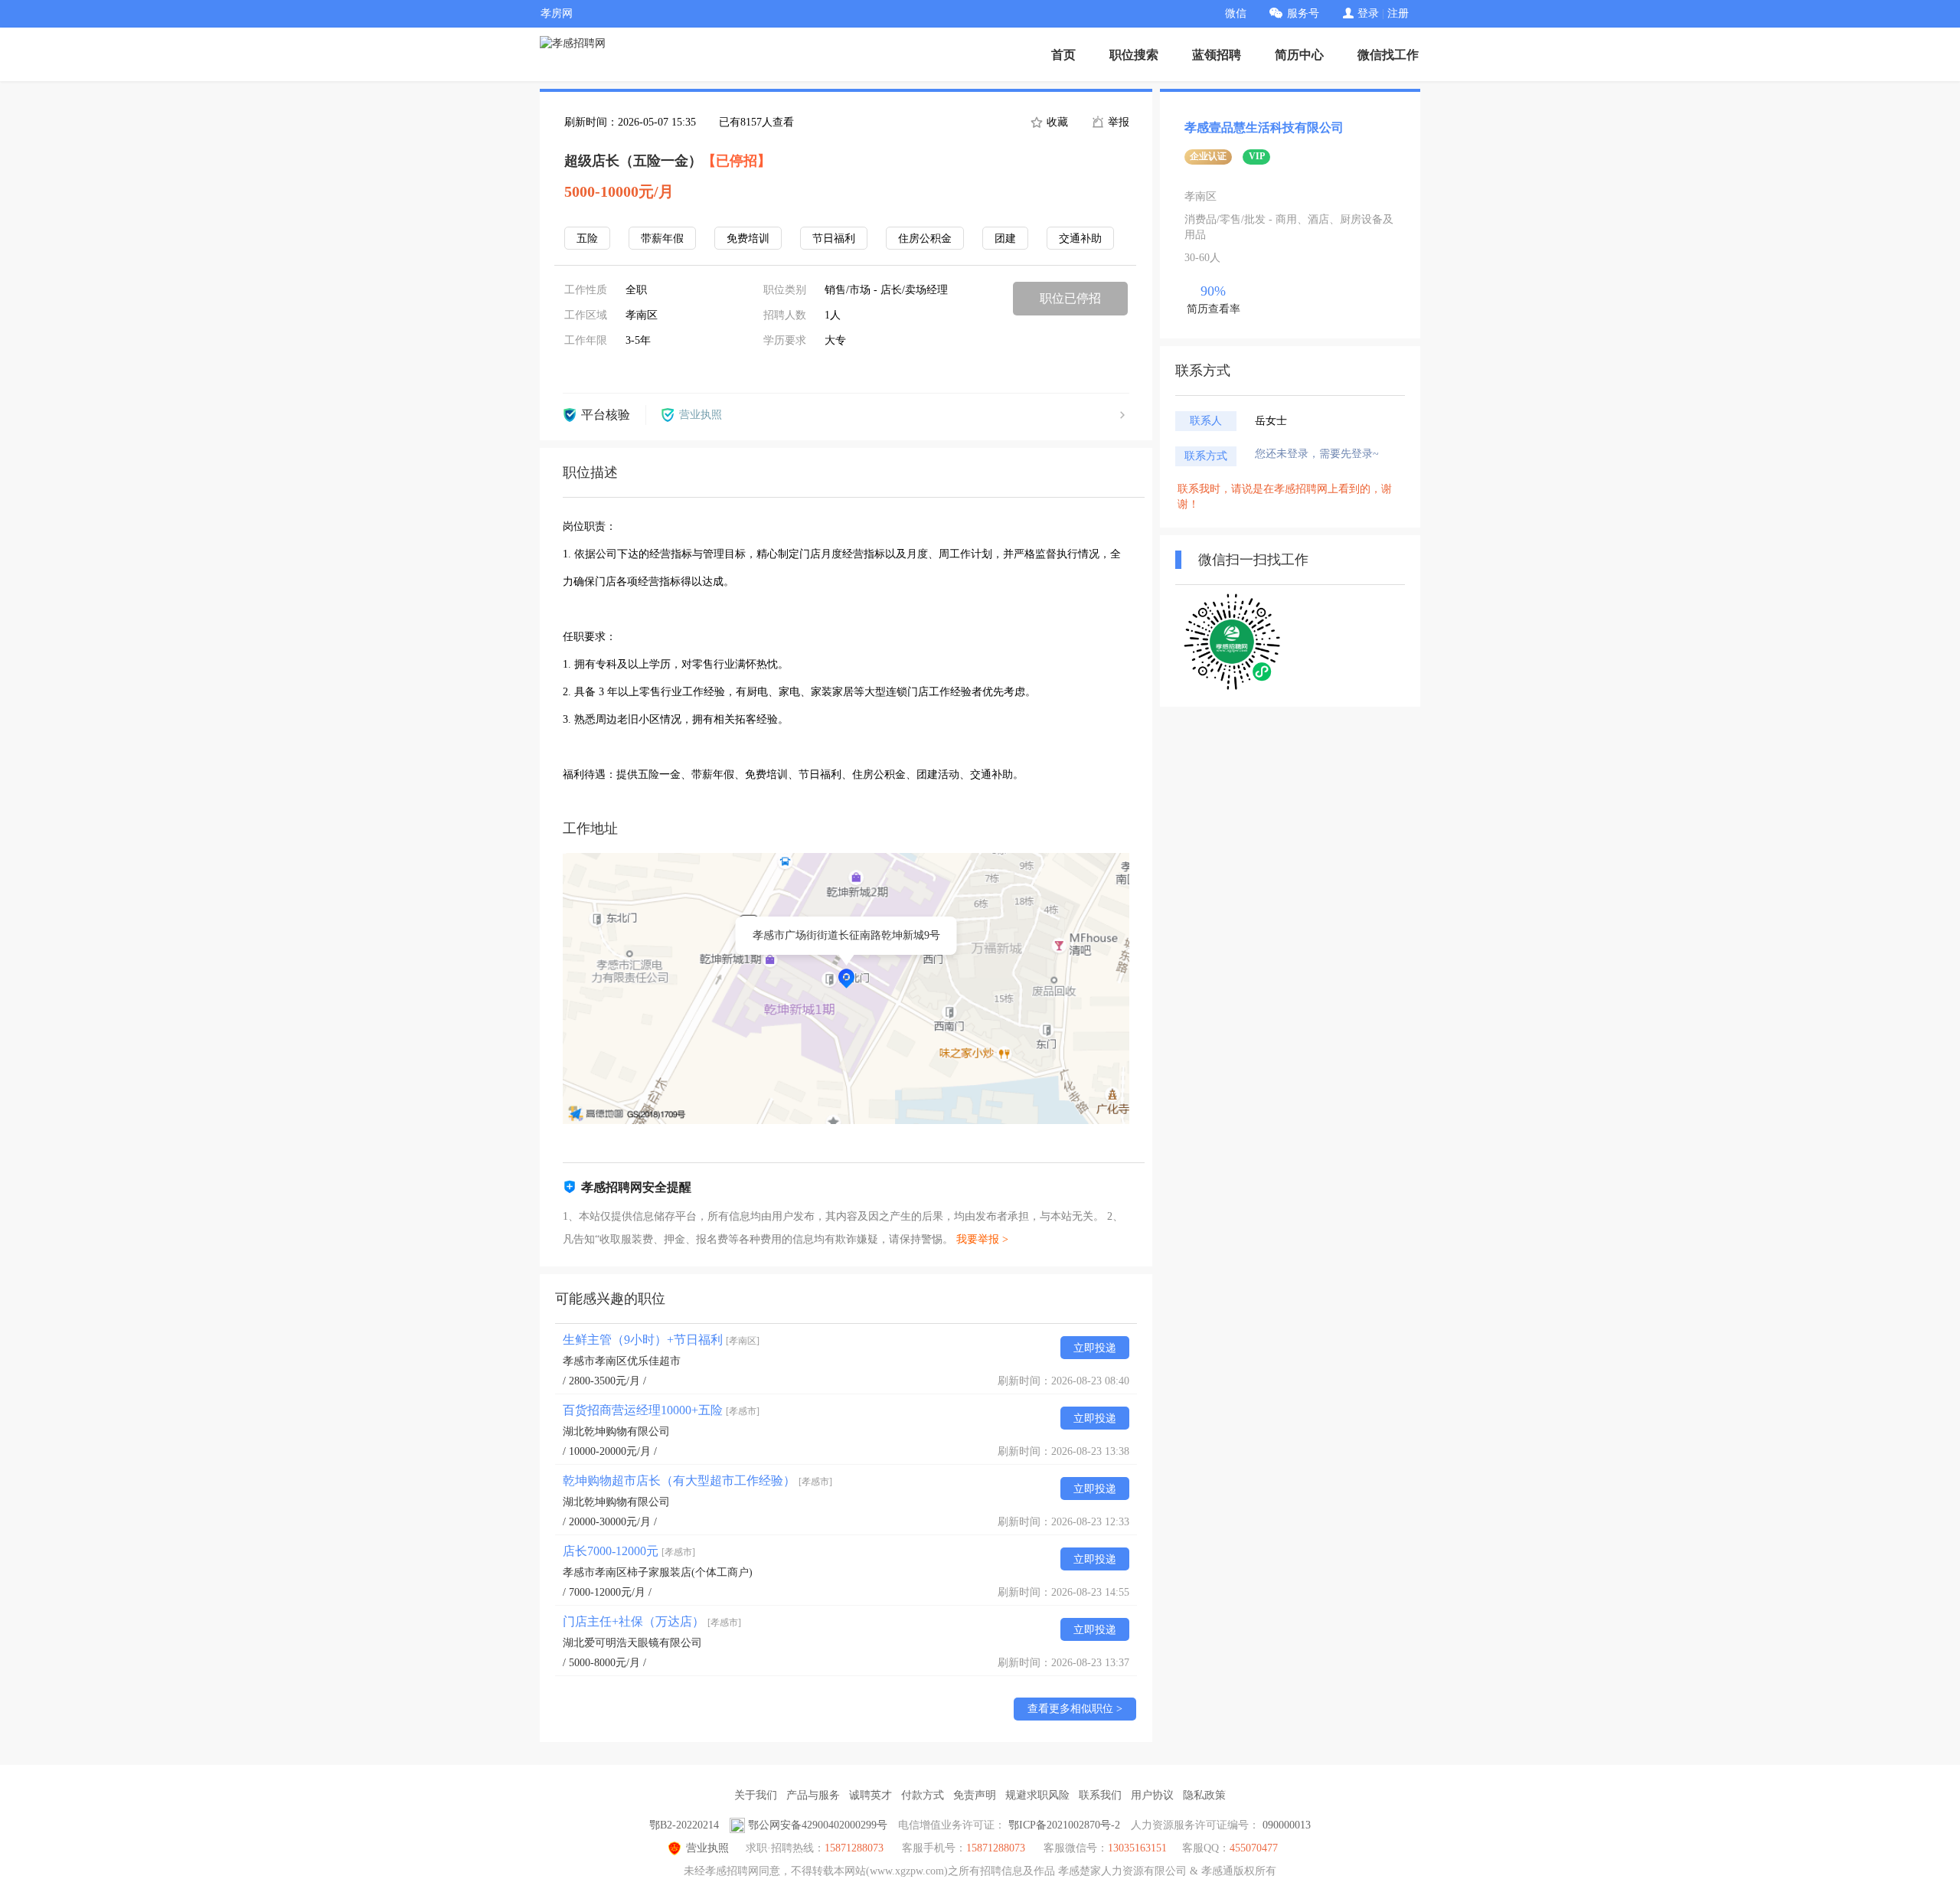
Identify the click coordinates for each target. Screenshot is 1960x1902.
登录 (1368, 13)
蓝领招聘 (1217, 55)
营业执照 (707, 1848)
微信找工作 (1388, 55)
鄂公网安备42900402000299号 (818, 1825)
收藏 (1056, 122)
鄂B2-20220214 (684, 1825)
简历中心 (1299, 55)
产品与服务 (813, 1795)
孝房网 (557, 13)
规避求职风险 (1037, 1795)
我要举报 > (982, 1239)
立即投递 (1095, 1348)
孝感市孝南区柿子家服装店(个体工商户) (658, 1572)
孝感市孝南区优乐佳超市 (622, 1361)
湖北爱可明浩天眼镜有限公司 (632, 1643)
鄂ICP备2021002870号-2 (1064, 1825)
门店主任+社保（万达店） (652, 1621)
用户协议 (1152, 1795)
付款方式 (923, 1795)
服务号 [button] (1303, 13)
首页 (1063, 55)
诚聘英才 (871, 1795)
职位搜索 (1134, 55)
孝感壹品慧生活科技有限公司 (1264, 127)
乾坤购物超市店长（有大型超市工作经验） (697, 1480)
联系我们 (1100, 1795)
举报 (1117, 122)
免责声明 (975, 1795)
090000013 (1287, 1825)
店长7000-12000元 (629, 1551)
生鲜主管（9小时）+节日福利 (661, 1340)
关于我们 (756, 1795)
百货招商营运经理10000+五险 (661, 1410)
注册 (1398, 13)
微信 (1236, 13)
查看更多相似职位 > (1075, 1709)
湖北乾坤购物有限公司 (616, 1431)
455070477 (1254, 1848)
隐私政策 (1204, 1795)
